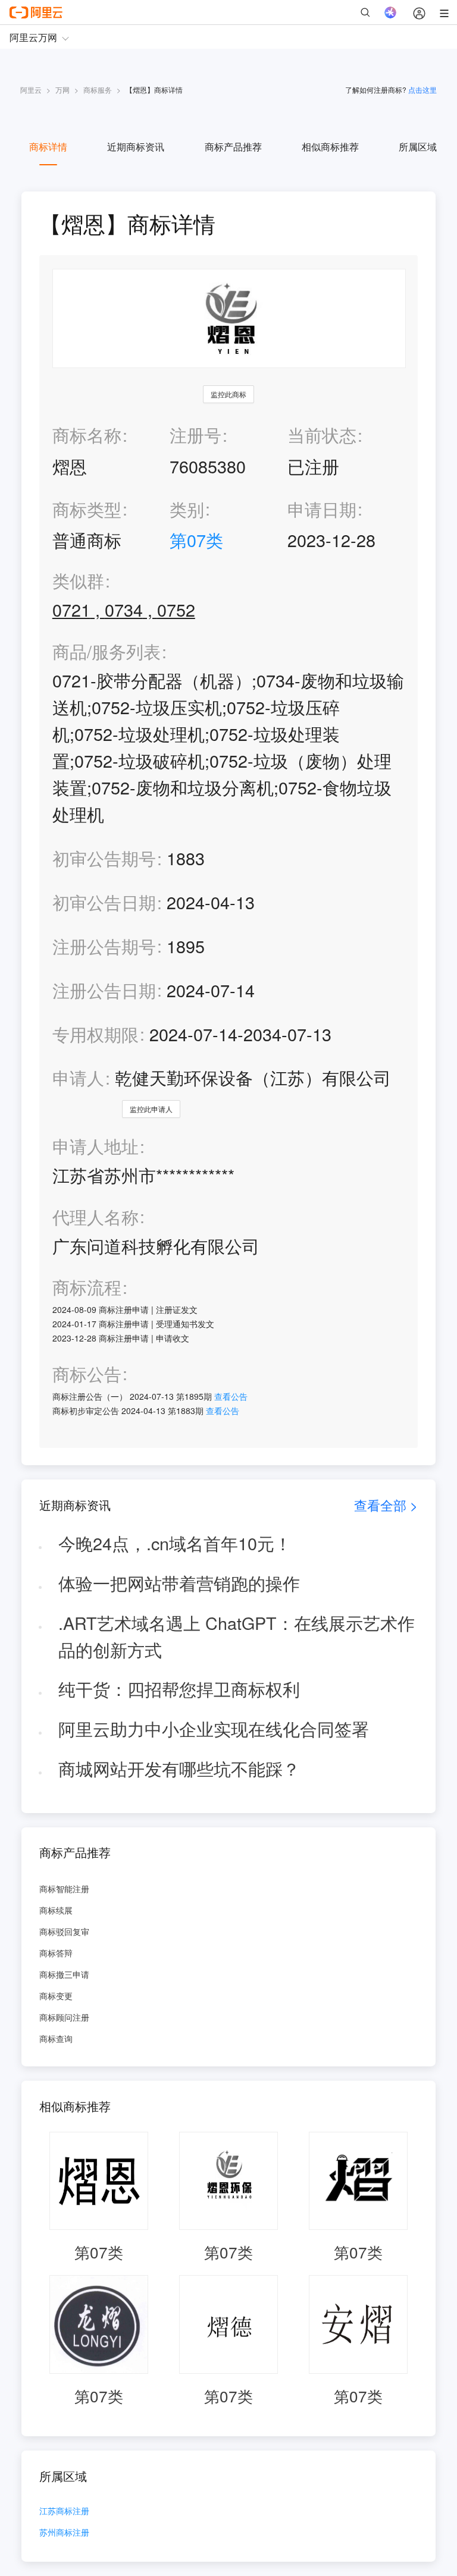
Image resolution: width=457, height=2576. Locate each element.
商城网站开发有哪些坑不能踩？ (179, 1768)
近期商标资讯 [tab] (136, 147)
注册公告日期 (104, 990)
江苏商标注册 (64, 2511)
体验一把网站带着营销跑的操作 (179, 1583)
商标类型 (87, 509)
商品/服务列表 (107, 651)
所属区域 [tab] (418, 147)
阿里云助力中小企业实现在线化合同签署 (214, 1728)
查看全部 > (386, 1505)
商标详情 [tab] (48, 147)
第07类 (196, 540)
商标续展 (56, 1910)
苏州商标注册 (64, 2533)
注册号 (195, 434)
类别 (187, 509)
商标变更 (56, 1996)
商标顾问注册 (64, 2017)
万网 (62, 89)
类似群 (78, 581)
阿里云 (31, 89)
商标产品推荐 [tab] (233, 147)
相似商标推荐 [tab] (330, 147)
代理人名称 (96, 1217)
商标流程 (87, 1287)
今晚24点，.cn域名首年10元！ (175, 1543)
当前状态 (322, 434)
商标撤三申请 (64, 1974)
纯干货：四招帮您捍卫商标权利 (179, 1688)
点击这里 (422, 89)
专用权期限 (96, 1034)
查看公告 (231, 1396)
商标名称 (87, 434)
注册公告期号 (104, 946)
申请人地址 (96, 1146)
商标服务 (98, 89)
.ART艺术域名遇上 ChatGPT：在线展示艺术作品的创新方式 (237, 1636)
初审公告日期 (104, 902)
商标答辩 (56, 1953)
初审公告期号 (104, 858)
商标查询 (56, 2038)
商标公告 (87, 1374)
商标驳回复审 (64, 1931)
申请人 (78, 1077)
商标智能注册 (64, 1889)
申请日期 (322, 509)
